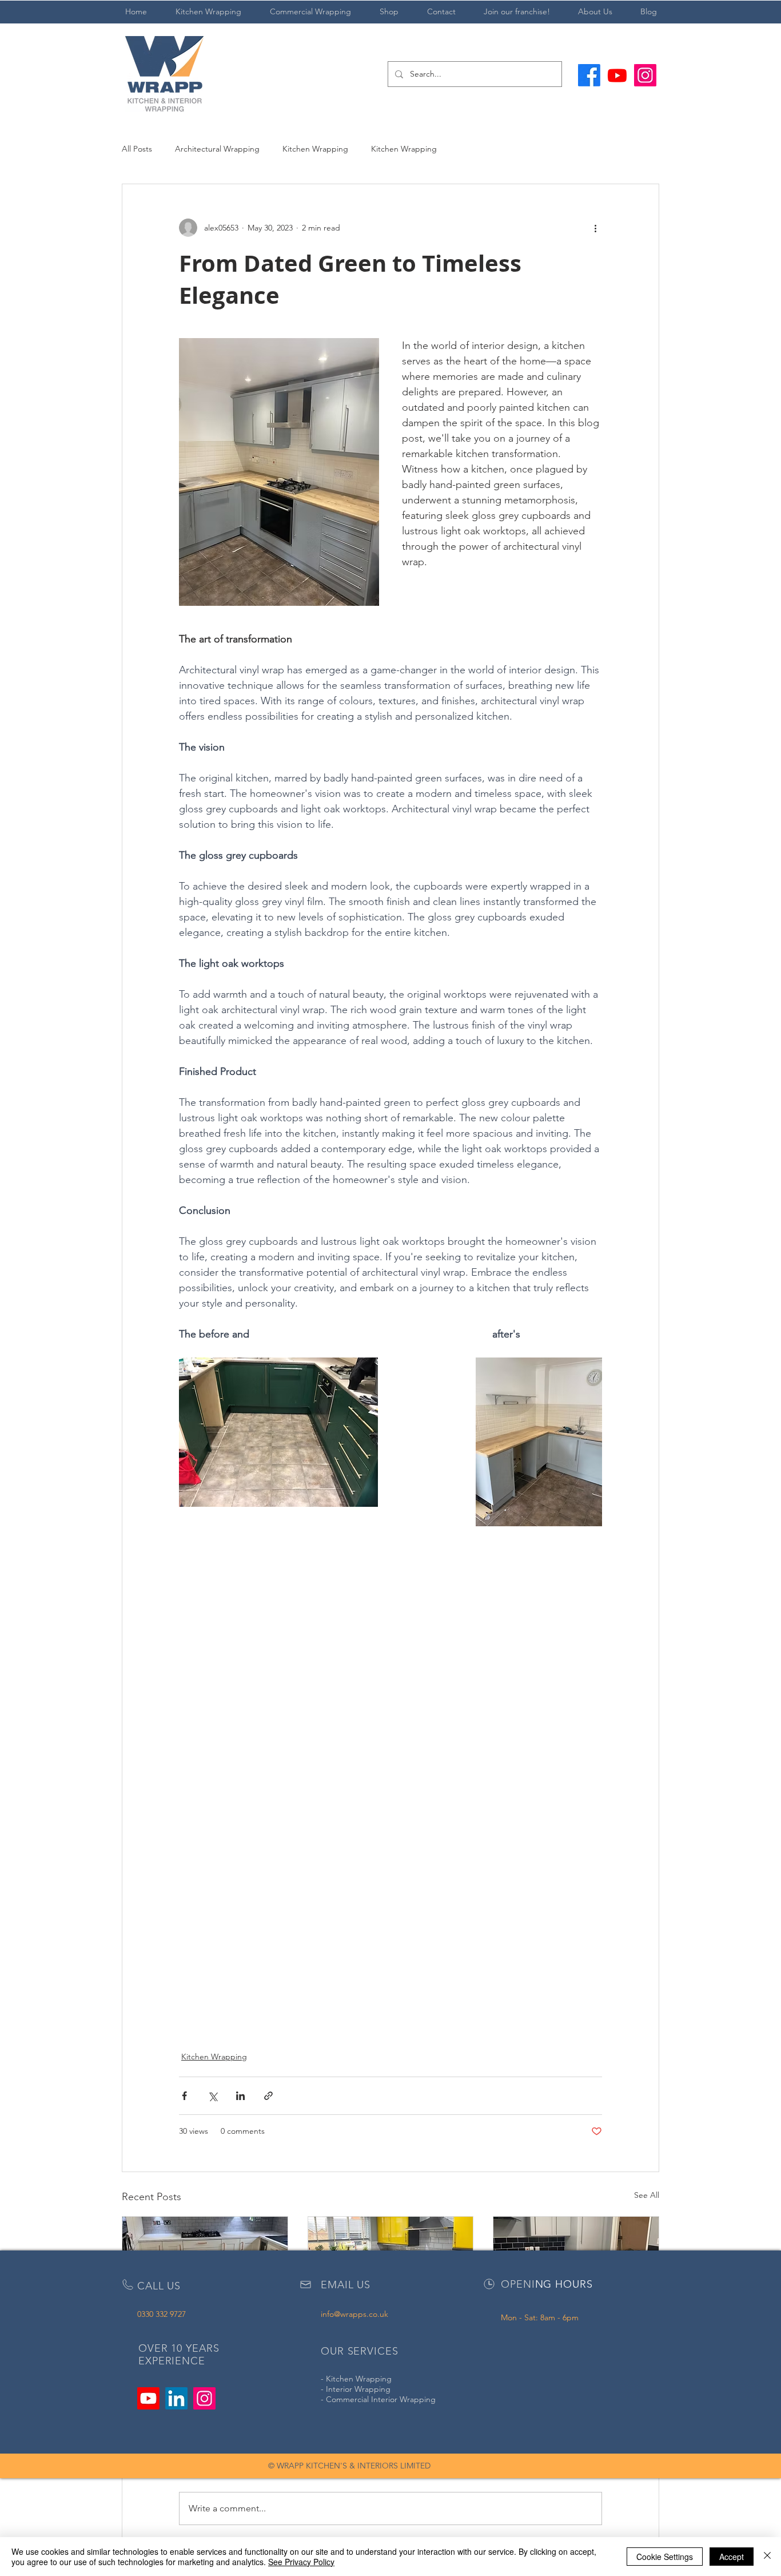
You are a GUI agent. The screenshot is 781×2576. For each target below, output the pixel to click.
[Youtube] (617, 75)
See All (647, 2195)
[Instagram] (645, 75)
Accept (732, 2557)
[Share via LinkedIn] (240, 2096)
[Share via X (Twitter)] (212, 2096)
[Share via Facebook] (184, 2096)
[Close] (767, 2557)
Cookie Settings (665, 2557)
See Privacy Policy (301, 2562)
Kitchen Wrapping (315, 149)
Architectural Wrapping (217, 149)
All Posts (137, 149)
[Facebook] (589, 75)
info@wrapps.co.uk (354, 2314)
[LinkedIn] (176, 2398)
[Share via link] (268, 2096)
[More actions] (595, 228)
